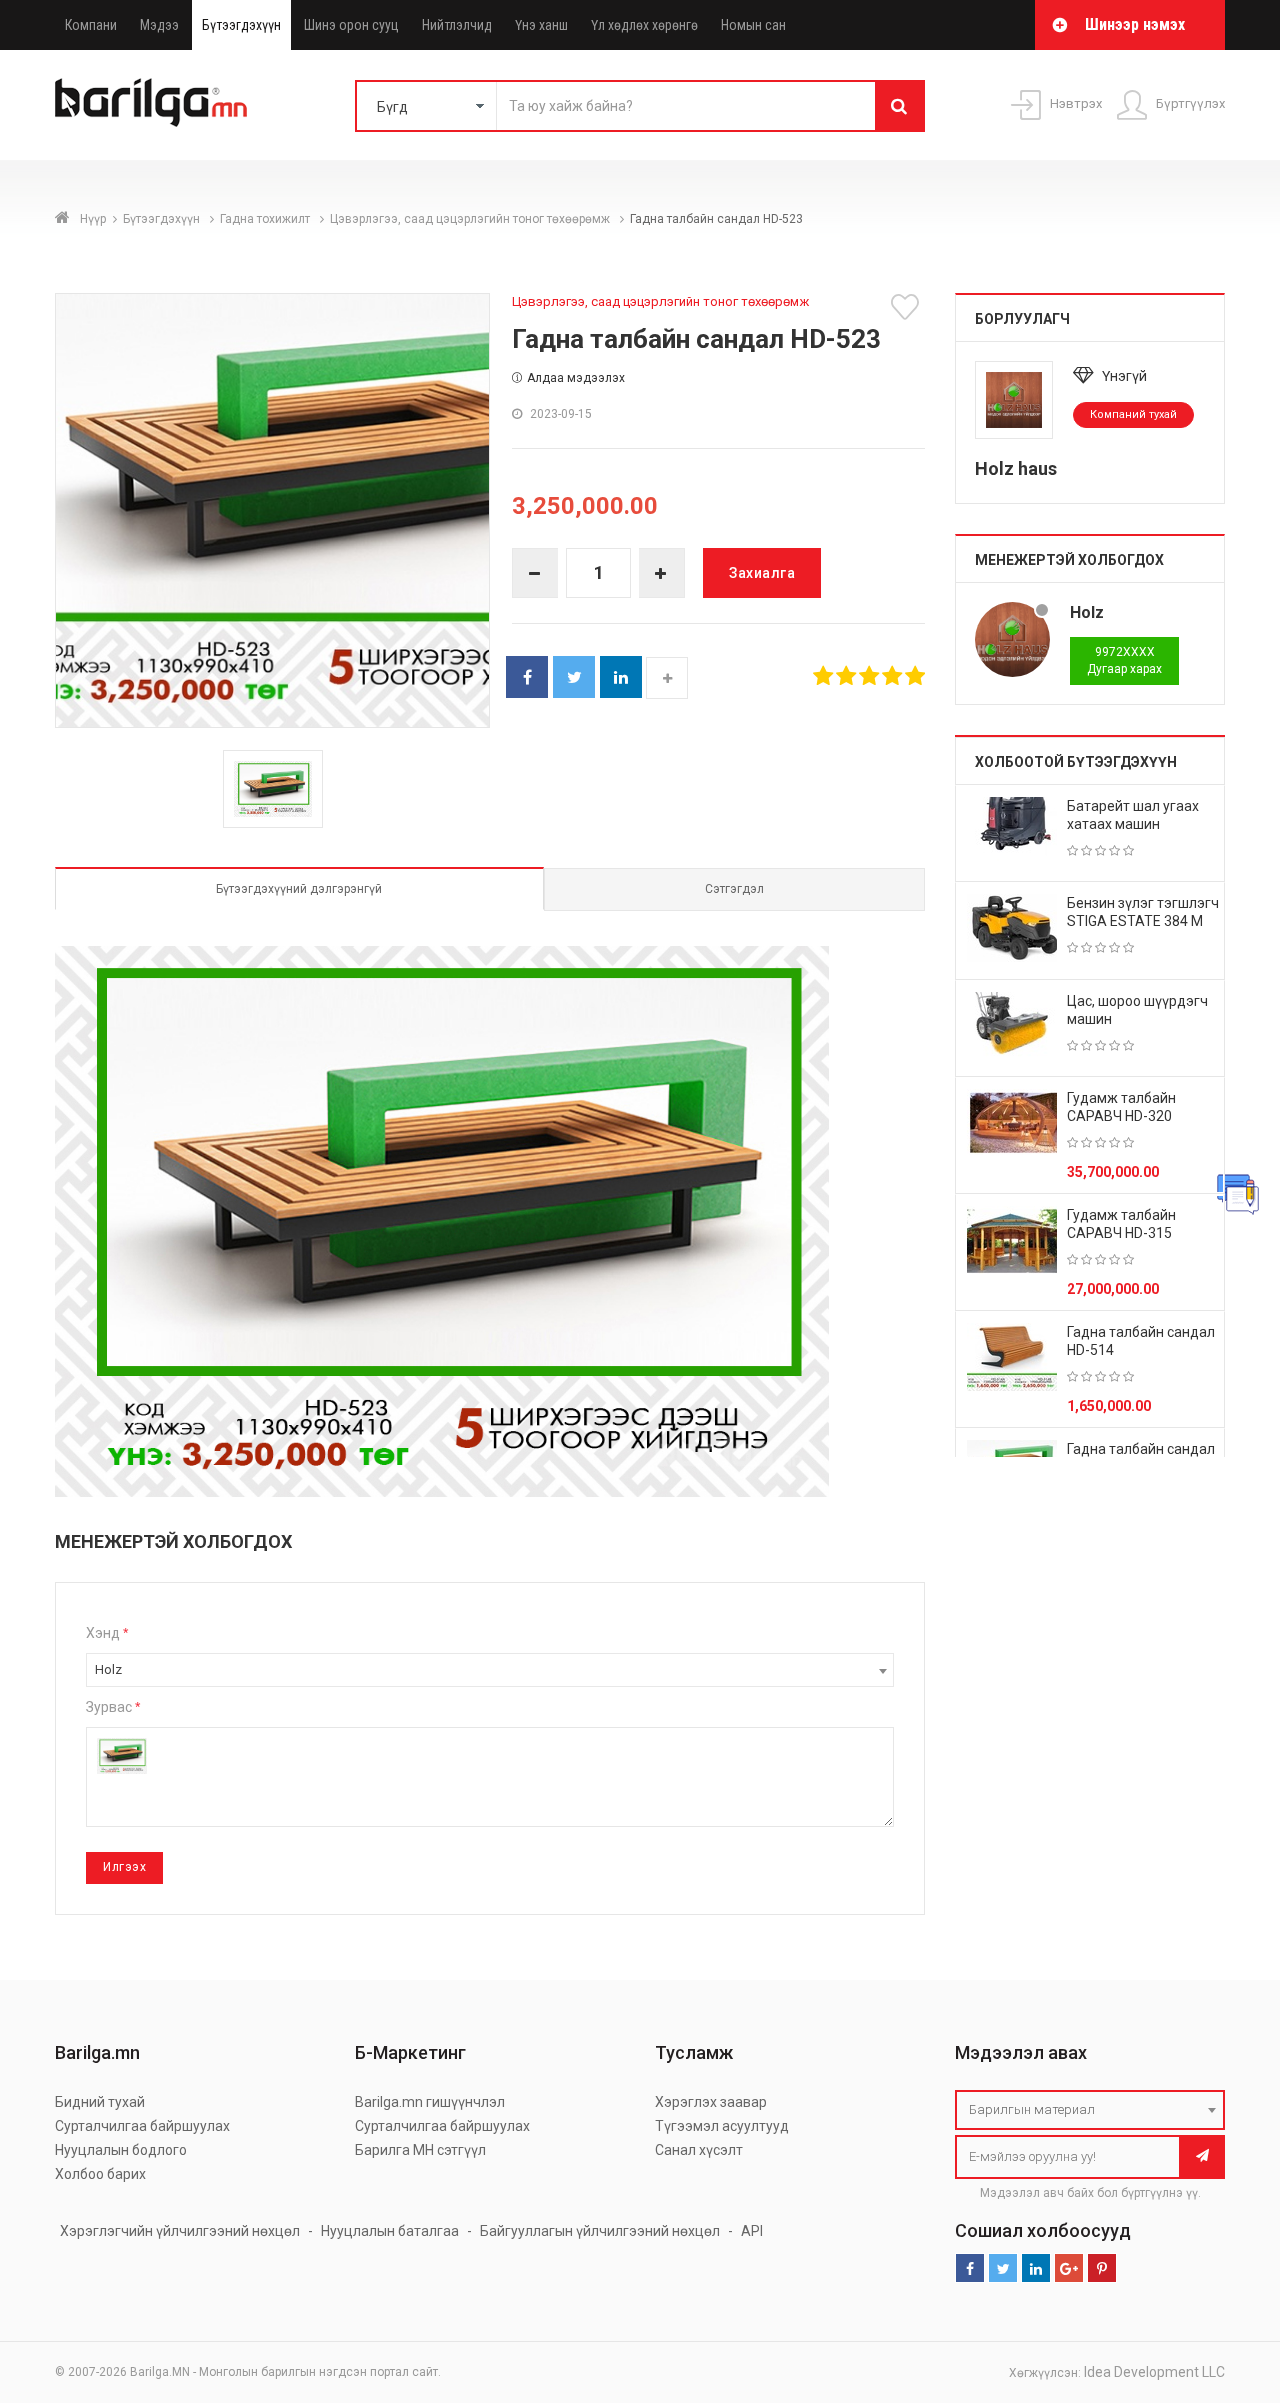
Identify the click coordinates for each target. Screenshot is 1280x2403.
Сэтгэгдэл (734, 889)
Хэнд (107, 1633)
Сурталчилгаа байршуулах (142, 2126)
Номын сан (753, 25)
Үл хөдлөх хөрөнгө (644, 25)
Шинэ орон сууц (351, 25)
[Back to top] (1227, 2287)
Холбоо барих (100, 2174)
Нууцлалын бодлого (121, 2150)
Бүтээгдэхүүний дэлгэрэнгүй (299, 889)
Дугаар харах (1124, 660)
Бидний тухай (100, 2102)
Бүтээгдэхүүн (241, 25)
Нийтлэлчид (457, 25)
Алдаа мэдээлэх (576, 378)
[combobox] (490, 1670)
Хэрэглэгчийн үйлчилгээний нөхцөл (180, 2231)
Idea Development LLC (1154, 2372)
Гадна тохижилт (266, 219)
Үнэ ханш (541, 25)
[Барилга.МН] (151, 102)
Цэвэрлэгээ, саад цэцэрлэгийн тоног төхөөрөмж (471, 219)
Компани (91, 25)
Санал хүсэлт (699, 2150)
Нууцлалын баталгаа (390, 2231)
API (752, 2231)
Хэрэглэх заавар (711, 2102)
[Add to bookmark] (908, 307)
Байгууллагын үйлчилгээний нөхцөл (600, 2231)
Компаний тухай (1133, 414)
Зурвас (113, 1707)
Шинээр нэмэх (1135, 24)
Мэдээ (159, 25)
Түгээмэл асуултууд (722, 2126)
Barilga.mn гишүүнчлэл (430, 2102)
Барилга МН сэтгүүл (420, 2150)
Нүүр (93, 219)
